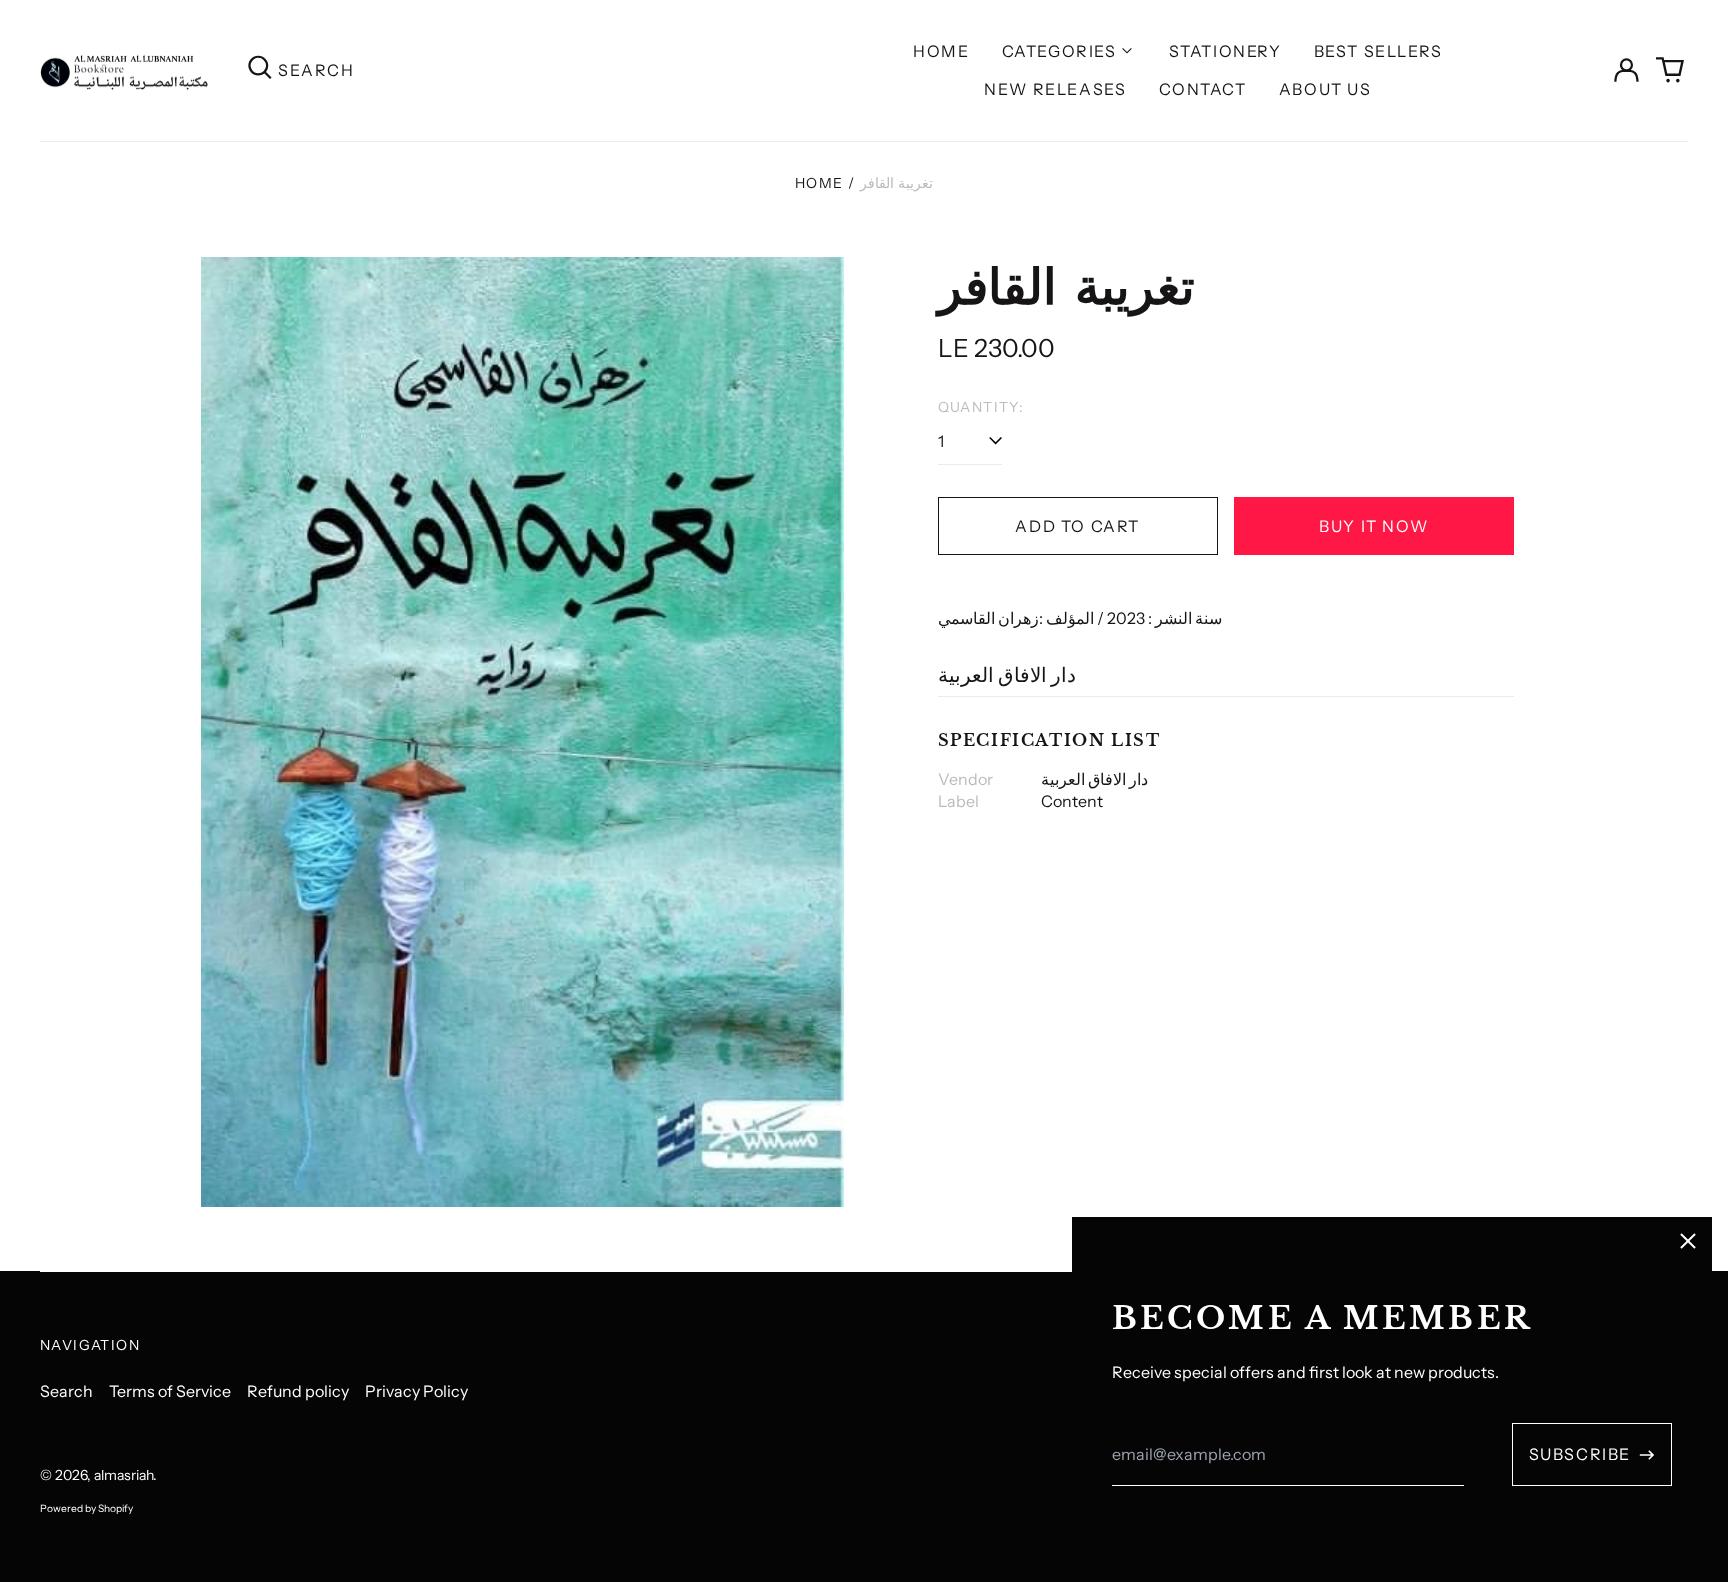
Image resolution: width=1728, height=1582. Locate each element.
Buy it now (1373, 526)
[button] (1670, 70)
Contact (1203, 89)
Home (941, 51)
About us (1325, 89)
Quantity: (981, 407)
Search (66, 1391)
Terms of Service (170, 1391)
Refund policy (298, 1391)
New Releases (1055, 89)
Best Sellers (1378, 51)
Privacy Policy (416, 1391)
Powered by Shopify (86, 1508)
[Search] (260, 70)
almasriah (123, 1475)
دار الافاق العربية (1007, 675)
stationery (1225, 51)
